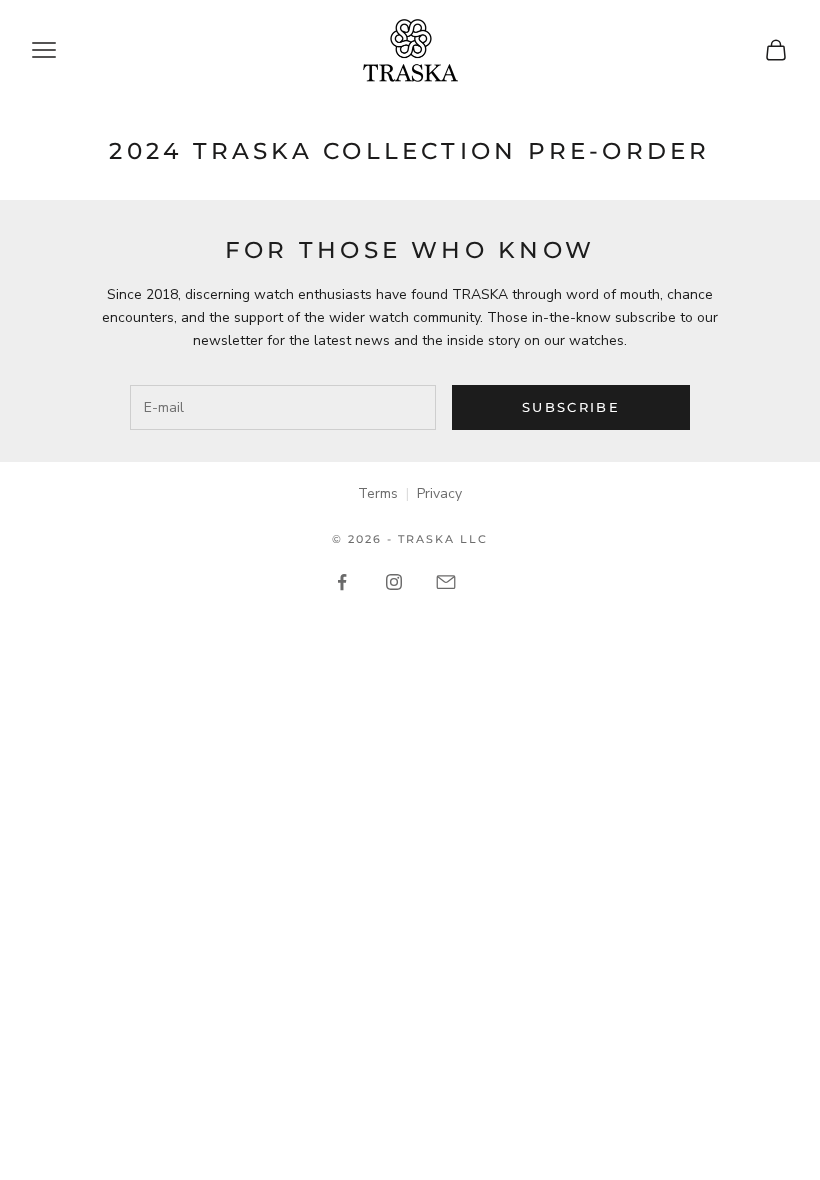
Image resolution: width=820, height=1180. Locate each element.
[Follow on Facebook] (342, 582)
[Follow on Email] (446, 582)
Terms (378, 493)
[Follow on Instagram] (394, 582)
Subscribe (571, 407)
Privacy (439, 493)
